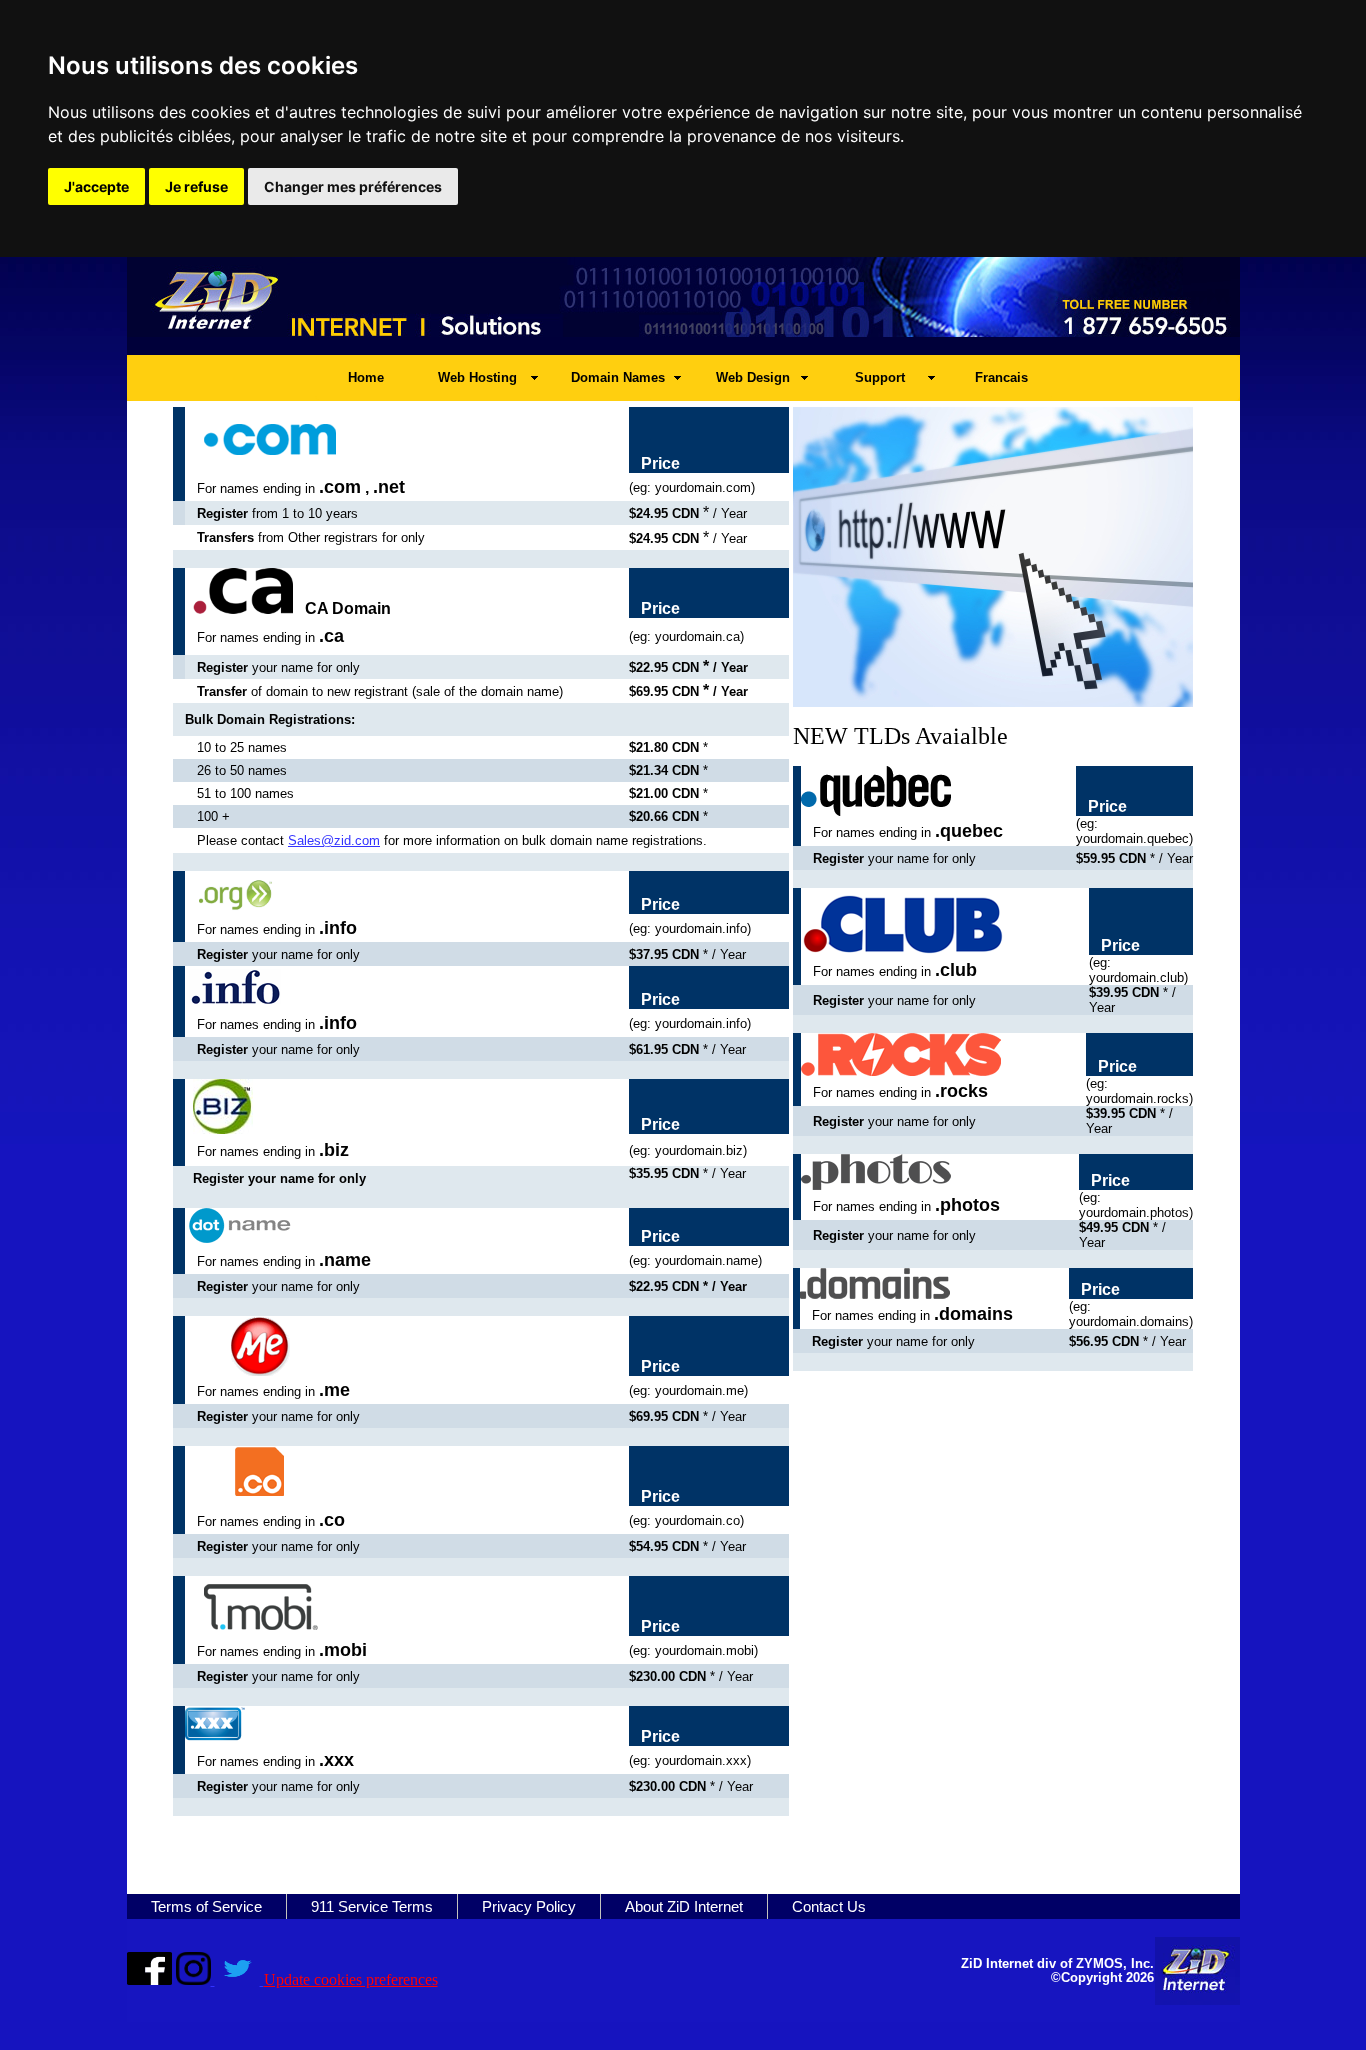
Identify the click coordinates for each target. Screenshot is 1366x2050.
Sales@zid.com (334, 840)
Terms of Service (206, 1906)
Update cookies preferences (351, 1979)
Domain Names (618, 377)
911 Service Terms (372, 1906)
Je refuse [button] (196, 186)
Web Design (753, 377)
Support (880, 377)
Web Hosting (477, 377)
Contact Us (829, 1906)
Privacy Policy (529, 1906)
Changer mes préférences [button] (353, 186)
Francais (1001, 377)
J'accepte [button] (96, 186)
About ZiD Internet (684, 1906)
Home (366, 377)
